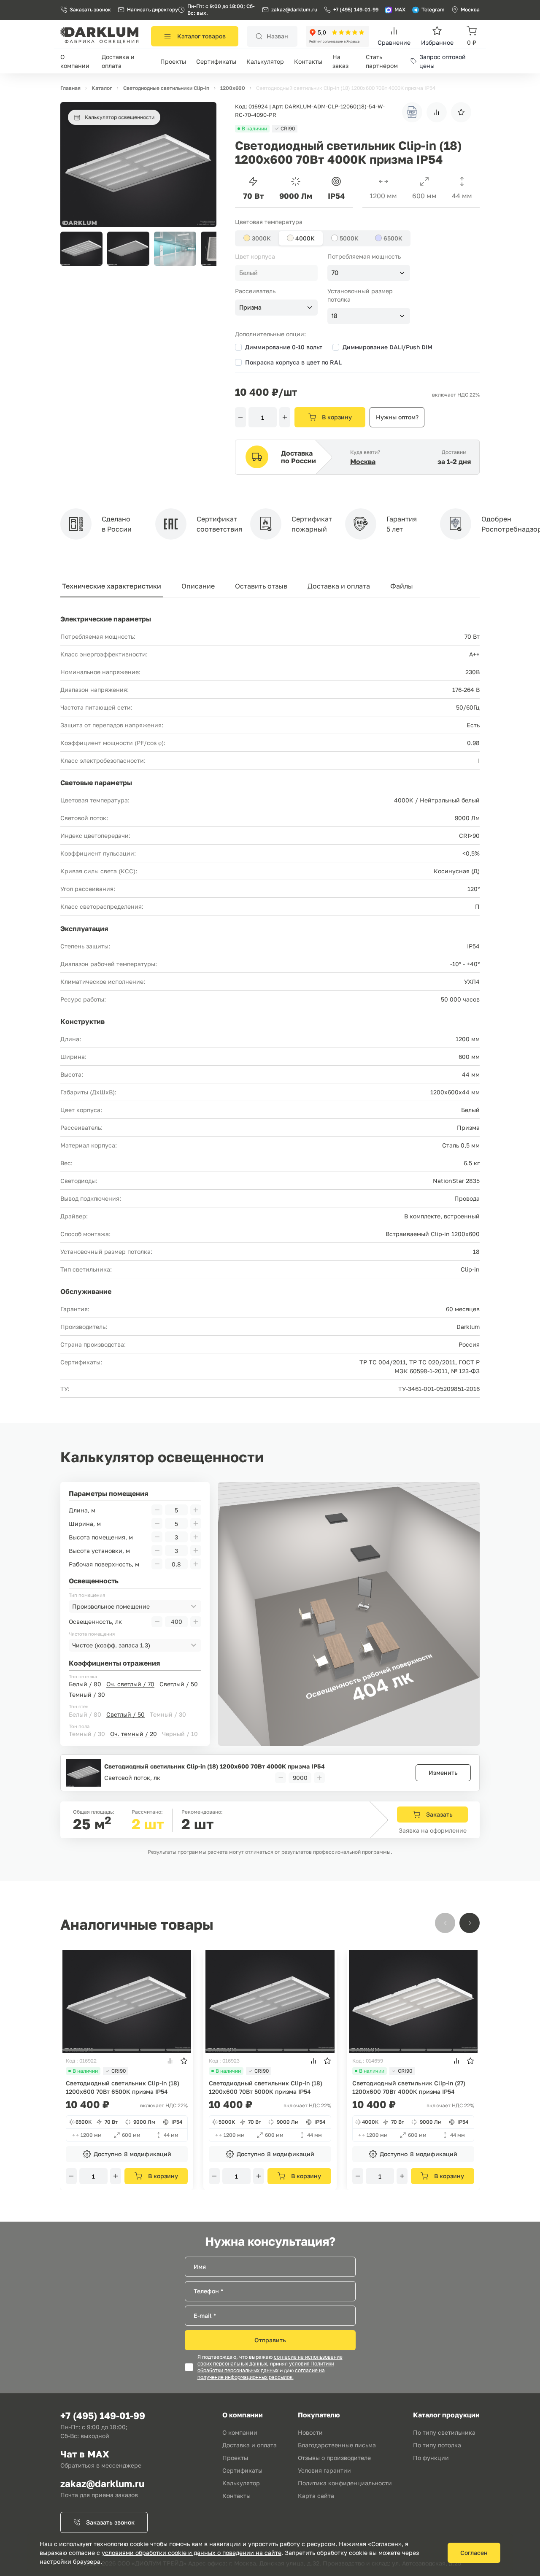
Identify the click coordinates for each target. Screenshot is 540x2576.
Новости (310, 2432)
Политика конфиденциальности (345, 2483)
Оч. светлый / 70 (130, 1684)
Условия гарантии (324, 2470)
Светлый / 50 (179, 1684)
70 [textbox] (335, 273)
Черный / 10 (180, 1734)
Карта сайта (316, 2496)
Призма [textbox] (250, 308)
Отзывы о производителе (334, 2458)
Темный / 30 (87, 1694)
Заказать (439, 1814)
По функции (431, 2458)
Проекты (173, 61)
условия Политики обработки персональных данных (266, 2367)
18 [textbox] (335, 316)
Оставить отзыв (261, 586)
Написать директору (153, 9)
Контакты (308, 61)
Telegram (433, 9)
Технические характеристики (112, 586)
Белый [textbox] (248, 273)
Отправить (270, 2340)
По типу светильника (444, 2432)
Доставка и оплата (339, 586)
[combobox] (276, 273)
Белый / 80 (85, 1684)
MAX (400, 9)
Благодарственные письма (337, 2445)
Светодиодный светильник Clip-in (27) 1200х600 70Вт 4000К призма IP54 (409, 2087)
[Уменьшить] (240, 417)
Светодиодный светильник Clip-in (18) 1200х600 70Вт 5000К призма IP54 (266, 2087)
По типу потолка (437, 2445)
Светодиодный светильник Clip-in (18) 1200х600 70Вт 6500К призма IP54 (123, 2087)
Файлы (402, 586)
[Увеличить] (285, 417)
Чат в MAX (85, 2454)
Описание (198, 586)
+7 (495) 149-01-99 (356, 9)
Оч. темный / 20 (134, 1734)
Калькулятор (265, 61)
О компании (240, 2432)
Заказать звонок (90, 9)
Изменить (443, 1773)
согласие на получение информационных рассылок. (261, 2374)
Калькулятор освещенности (120, 117)
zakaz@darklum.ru (294, 9)
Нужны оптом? (397, 417)
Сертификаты (216, 61)
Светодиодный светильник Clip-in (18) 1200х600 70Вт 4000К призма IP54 (215, 1766)
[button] (205, 249)
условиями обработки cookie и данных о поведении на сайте (192, 2553)
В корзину (337, 417)
